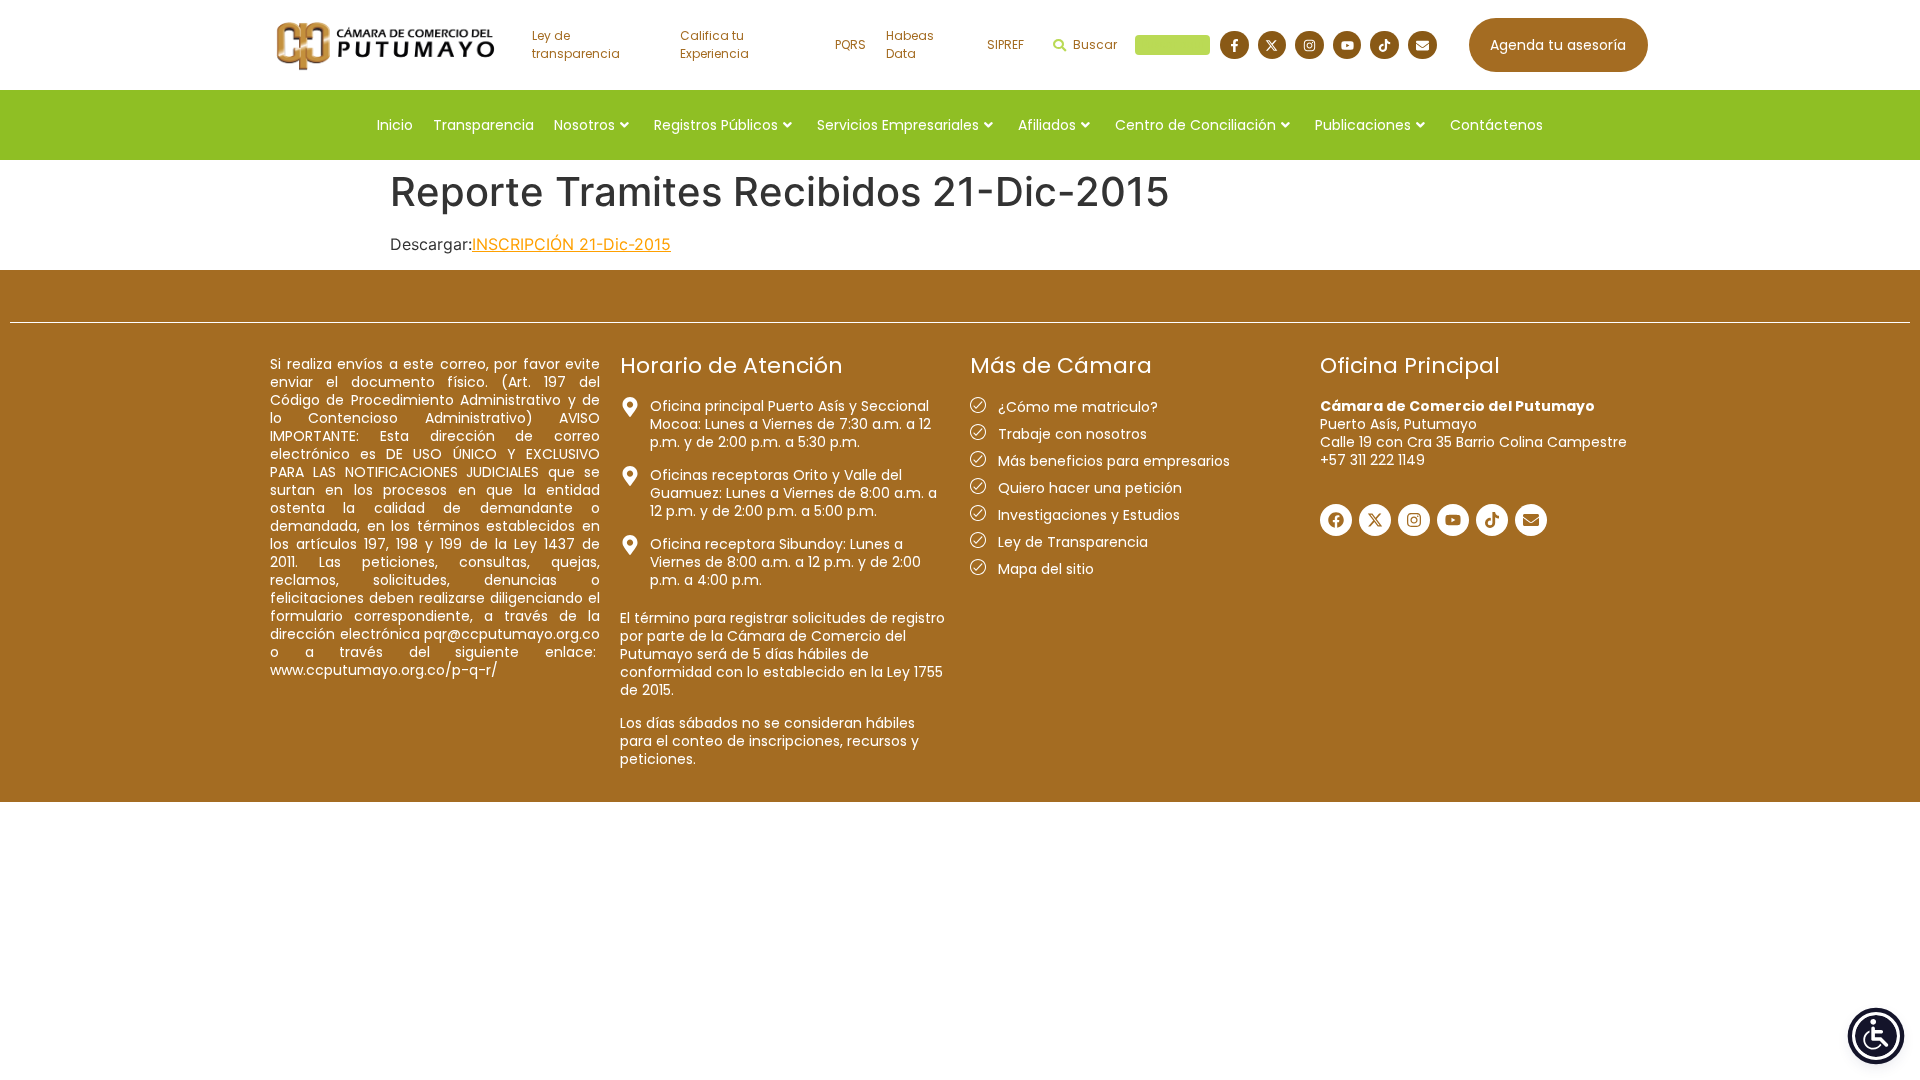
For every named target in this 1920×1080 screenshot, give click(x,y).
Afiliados (1047, 125)
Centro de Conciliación (1195, 125)
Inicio (395, 125)
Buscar (1138, 44)
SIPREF (1005, 44)
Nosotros (584, 125)
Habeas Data (910, 44)
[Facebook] (1336, 520)
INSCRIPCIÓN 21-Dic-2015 (571, 244)
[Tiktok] (1384, 45)
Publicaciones (1363, 125)
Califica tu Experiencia (714, 44)
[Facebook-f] (1234, 45)
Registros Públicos (716, 125)
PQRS (850, 44)
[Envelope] (1422, 45)
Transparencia (483, 125)
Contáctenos (1496, 125)
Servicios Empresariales (898, 125)
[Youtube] (1347, 45)
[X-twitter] (1272, 45)
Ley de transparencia (576, 44)
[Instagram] (1309, 45)
